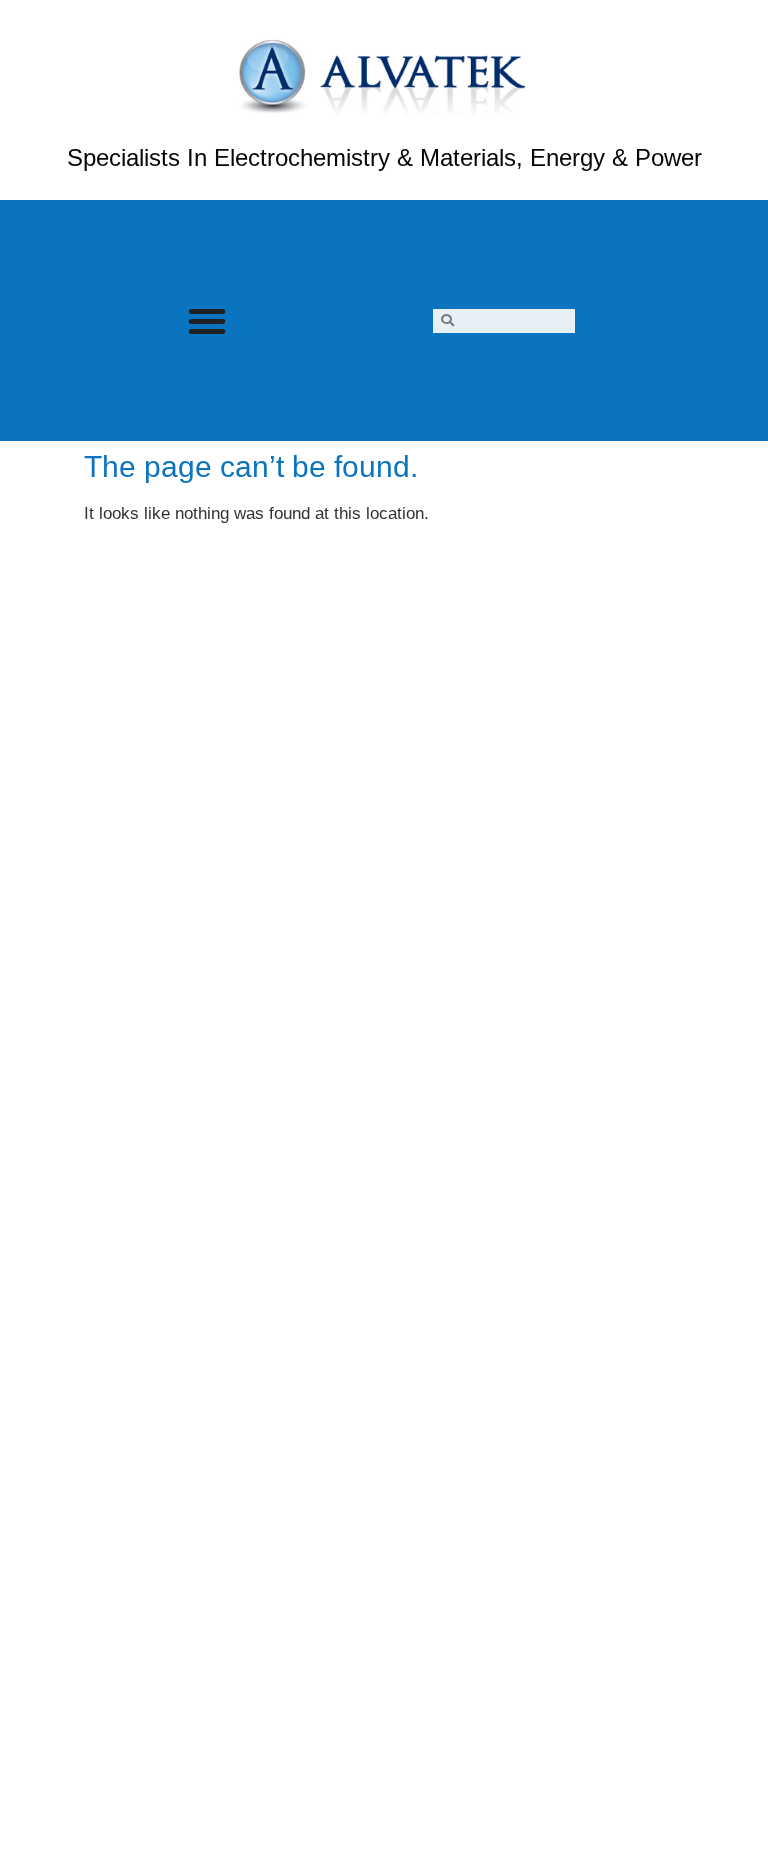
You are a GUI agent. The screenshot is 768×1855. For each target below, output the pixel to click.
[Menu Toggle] (207, 321)
